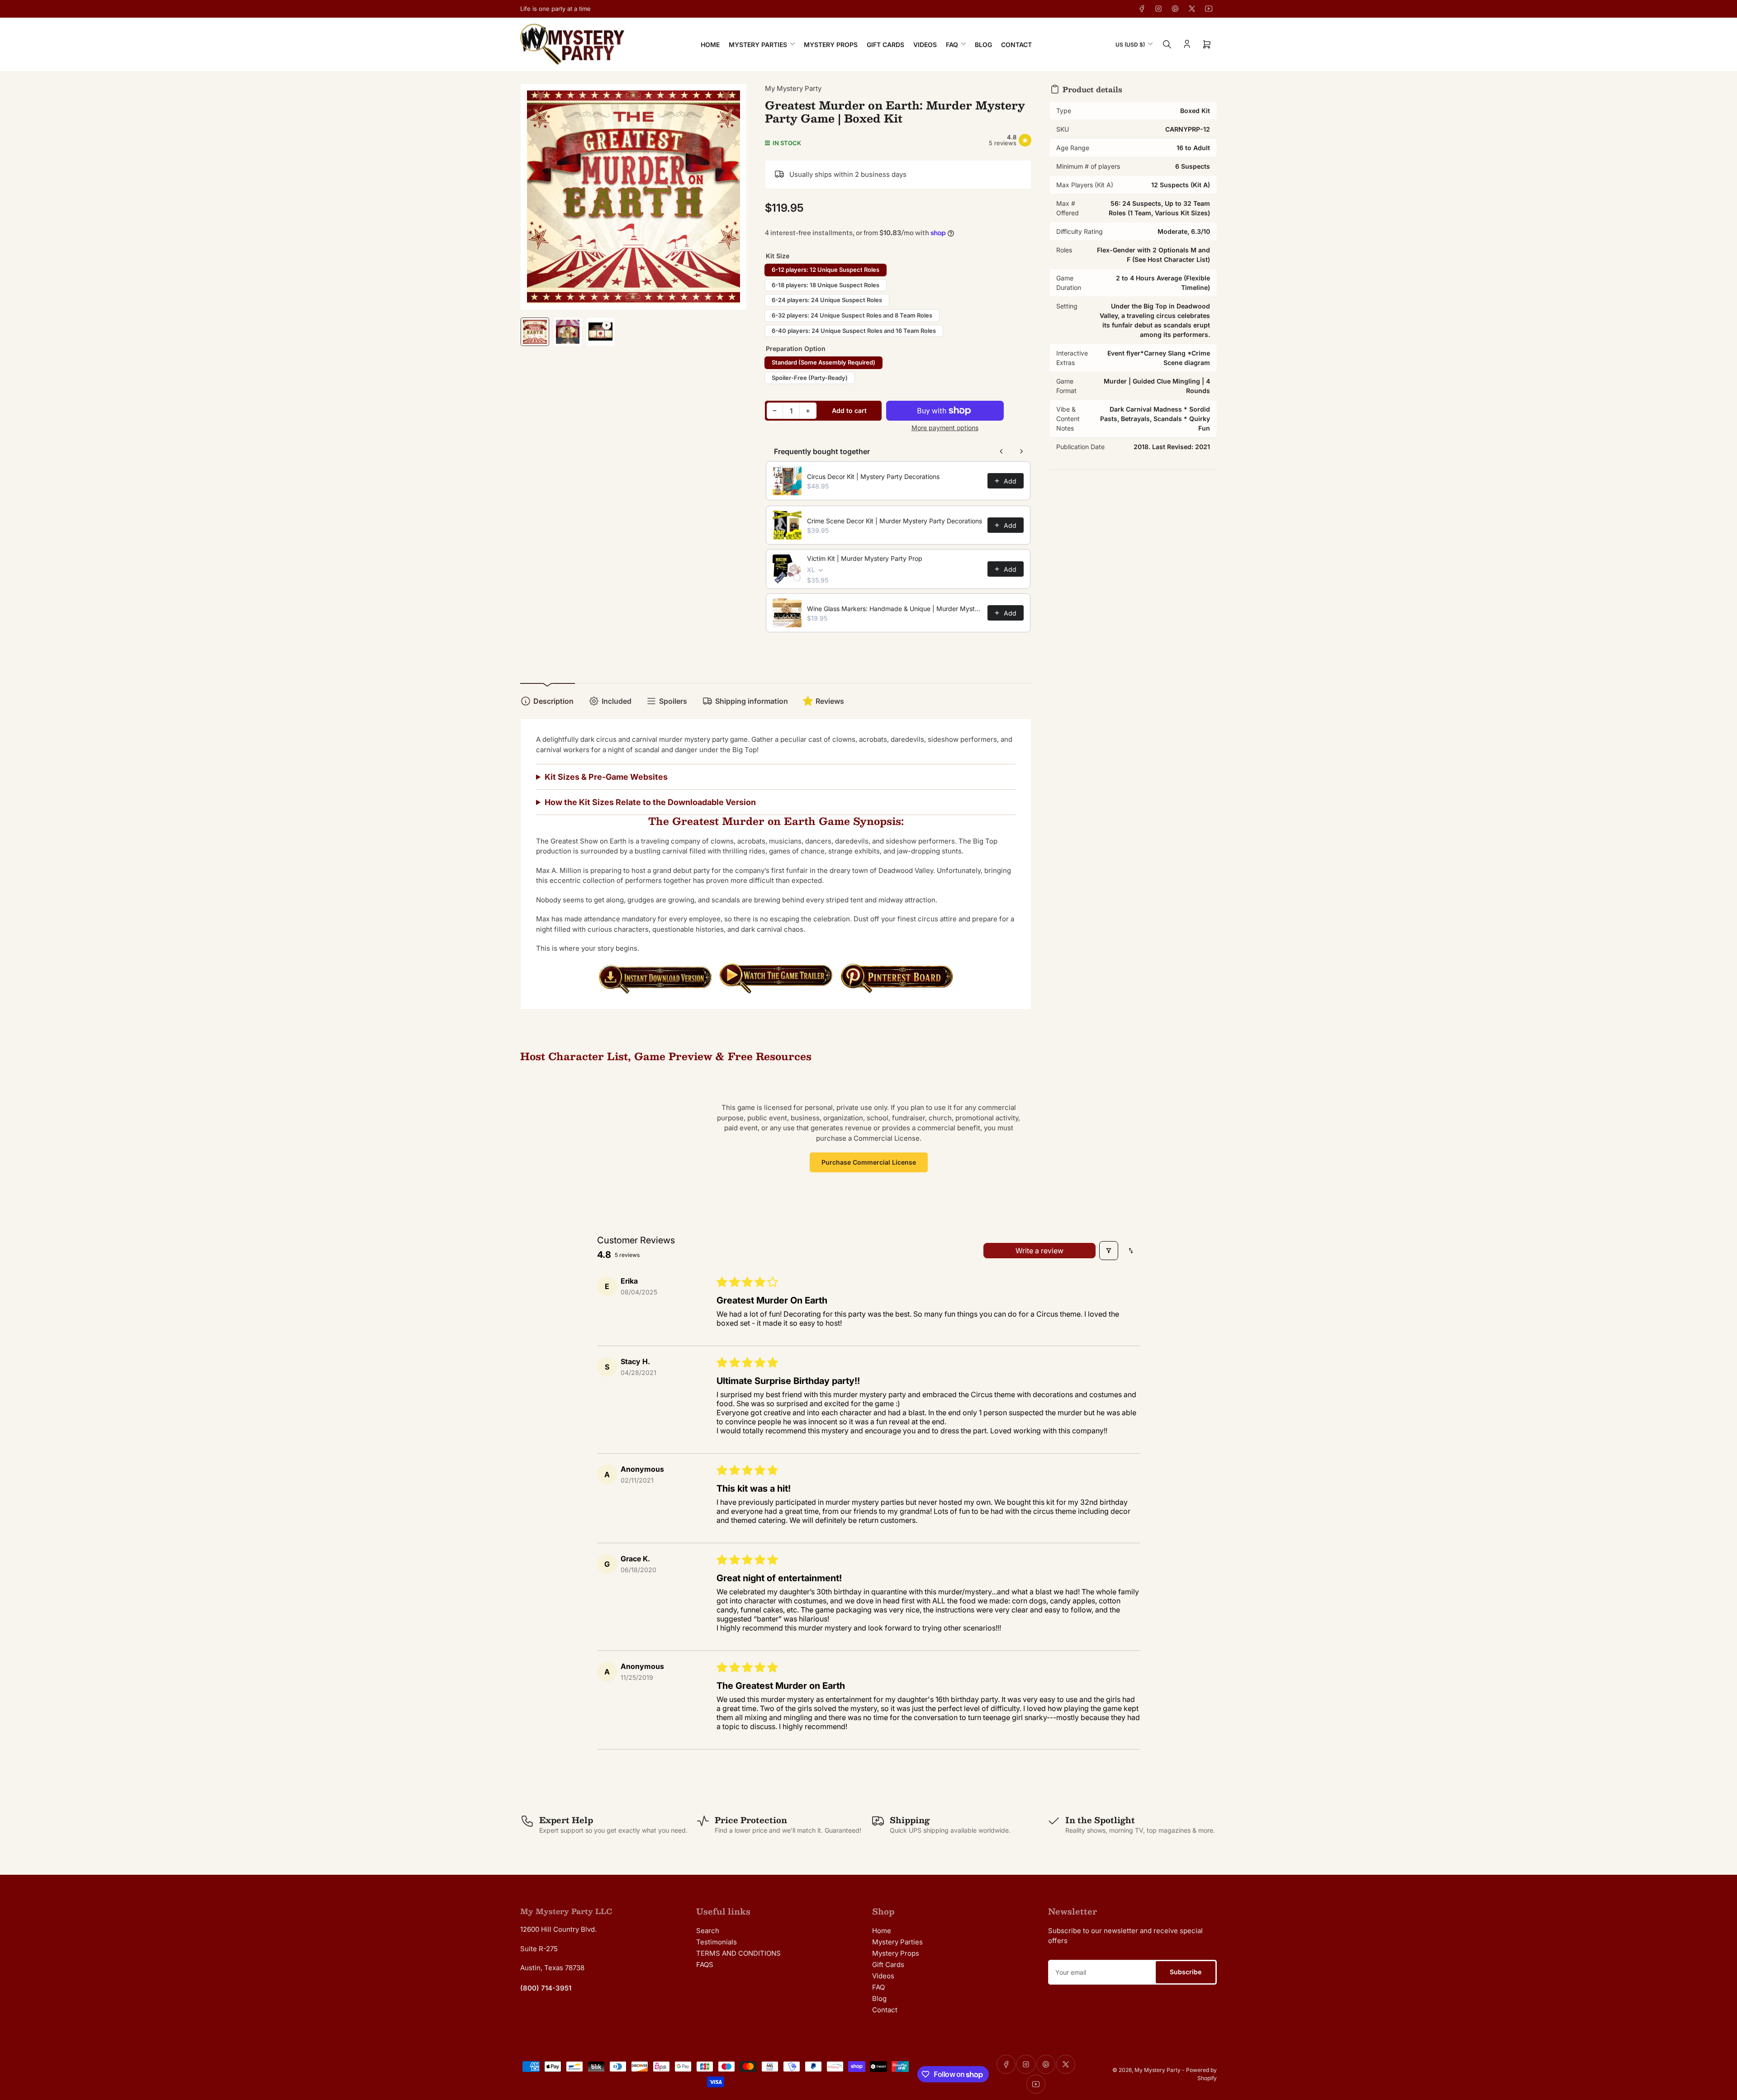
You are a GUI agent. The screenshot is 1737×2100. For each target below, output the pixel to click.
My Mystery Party (793, 88)
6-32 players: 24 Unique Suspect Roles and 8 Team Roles (852, 315)
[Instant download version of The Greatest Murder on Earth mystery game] (655, 978)
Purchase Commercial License (869, 1162)
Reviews (830, 701)
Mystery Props (831, 45)
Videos (925, 45)
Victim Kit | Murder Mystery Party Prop (865, 558)
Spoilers (673, 701)
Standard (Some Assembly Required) (823, 362)
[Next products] (1021, 451)
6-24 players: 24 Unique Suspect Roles (827, 300)
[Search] (1167, 44)
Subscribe (1186, 1972)
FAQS (705, 1965)
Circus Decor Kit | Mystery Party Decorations (873, 476)
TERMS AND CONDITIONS (738, 1953)
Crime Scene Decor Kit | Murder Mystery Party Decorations (895, 521)
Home (710, 45)
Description (553, 701)
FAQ (952, 45)
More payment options (945, 428)
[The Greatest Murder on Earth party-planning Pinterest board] (897, 978)
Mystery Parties (758, 45)
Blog (983, 45)
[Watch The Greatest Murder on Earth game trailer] (776, 978)
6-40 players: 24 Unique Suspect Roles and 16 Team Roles (854, 331)
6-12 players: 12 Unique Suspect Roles (826, 270)
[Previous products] (1001, 451)
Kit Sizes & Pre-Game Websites (606, 777)
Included (617, 701)
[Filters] (1109, 1251)
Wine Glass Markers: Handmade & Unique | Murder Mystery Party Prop (895, 609)
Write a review (1039, 1251)
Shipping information (752, 701)
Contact (1016, 45)
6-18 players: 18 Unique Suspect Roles (826, 285)
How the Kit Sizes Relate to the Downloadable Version (650, 802)
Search (708, 1931)
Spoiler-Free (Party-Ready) (810, 378)
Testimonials (717, 1942)
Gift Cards (885, 45)
